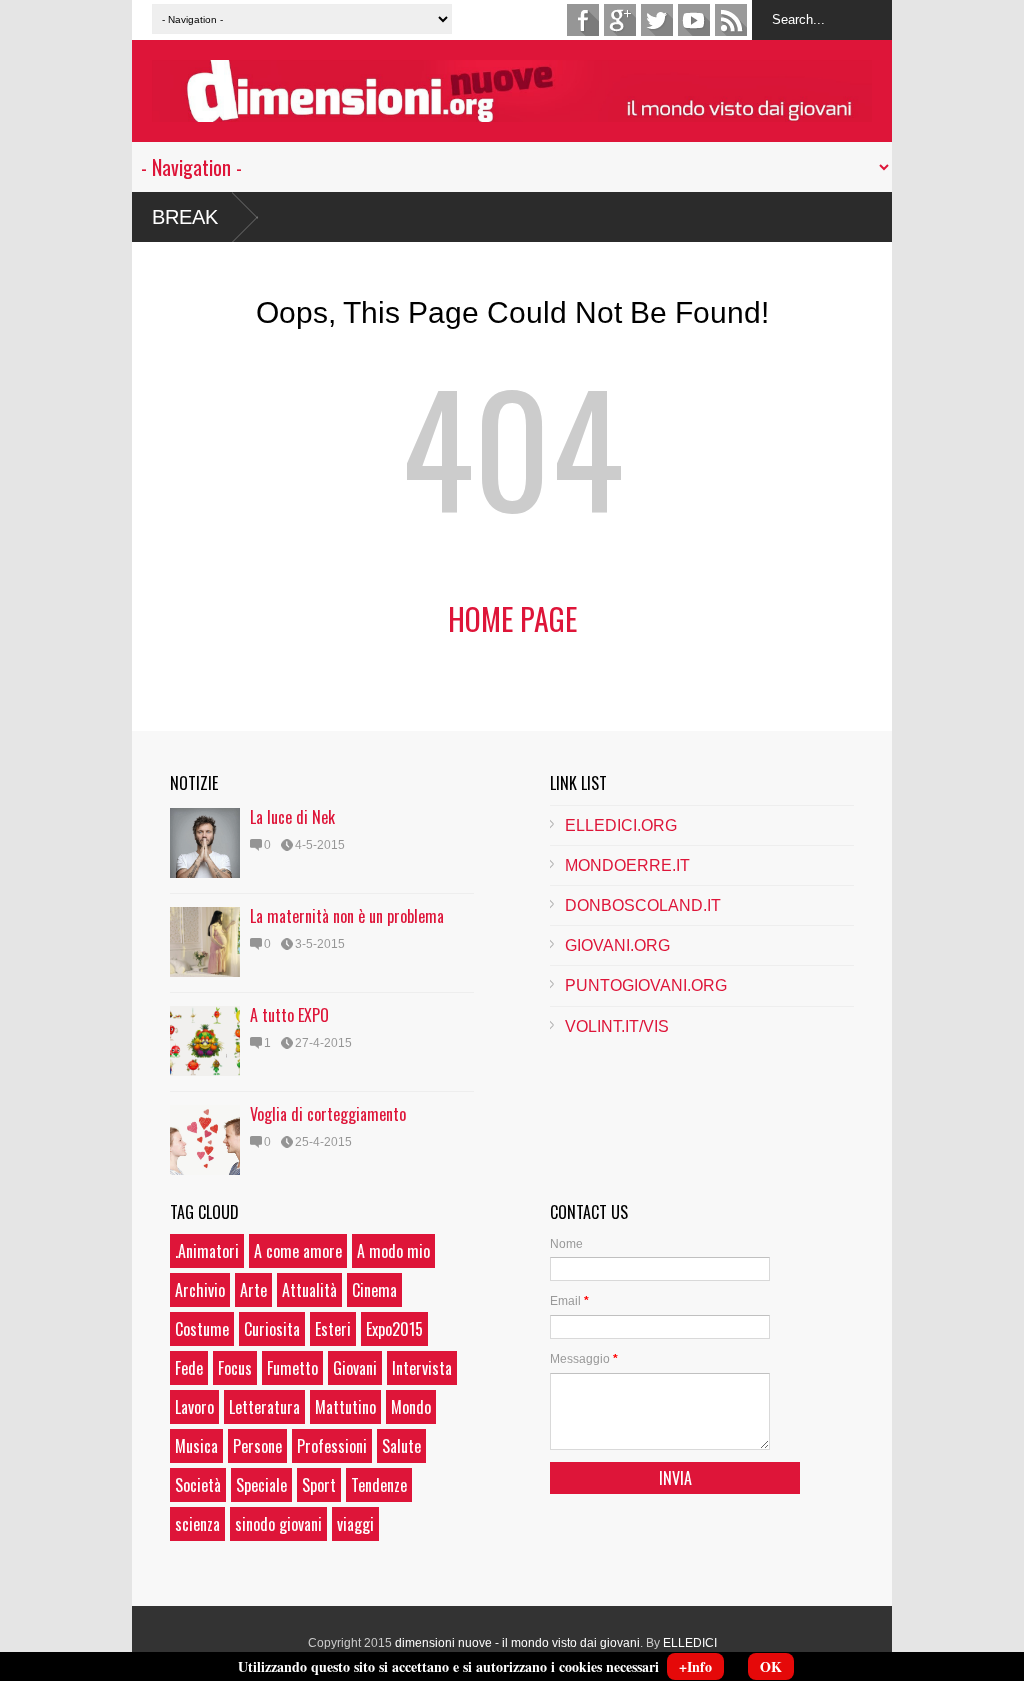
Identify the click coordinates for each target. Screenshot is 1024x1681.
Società (198, 1485)
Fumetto (292, 1368)
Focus (235, 1368)
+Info (695, 1666)
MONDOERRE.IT (627, 865)
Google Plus (620, 20)
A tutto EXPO (289, 1015)
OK (771, 1666)
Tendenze (379, 1485)
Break (185, 217)
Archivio (200, 1290)
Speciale (261, 1485)
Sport (319, 1485)
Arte (253, 1290)
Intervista (422, 1368)
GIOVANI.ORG (617, 945)
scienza (197, 1524)
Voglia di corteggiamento (328, 1114)
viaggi (355, 1524)
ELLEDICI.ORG (621, 825)
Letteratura (264, 1407)
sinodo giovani (278, 1524)
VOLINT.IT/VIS (617, 1026)
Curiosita (272, 1329)
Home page (512, 618)
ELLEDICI (690, 1643)
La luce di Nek (292, 817)
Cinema (374, 1290)
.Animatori (207, 1251)
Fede (189, 1368)
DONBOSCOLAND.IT (643, 905)
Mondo (411, 1407)
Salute (401, 1446)
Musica (196, 1446)
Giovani (355, 1368)
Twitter (657, 20)
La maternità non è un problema (347, 916)
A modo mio (393, 1251)
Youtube (694, 20)
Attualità (309, 1290)
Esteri (333, 1329)
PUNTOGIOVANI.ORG (646, 985)
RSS (731, 20)
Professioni (332, 1446)
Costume (202, 1329)
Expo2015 (394, 1329)
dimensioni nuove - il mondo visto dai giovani (517, 1643)
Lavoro (194, 1407)
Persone (257, 1446)
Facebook (583, 20)
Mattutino (345, 1407)
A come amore (298, 1251)
